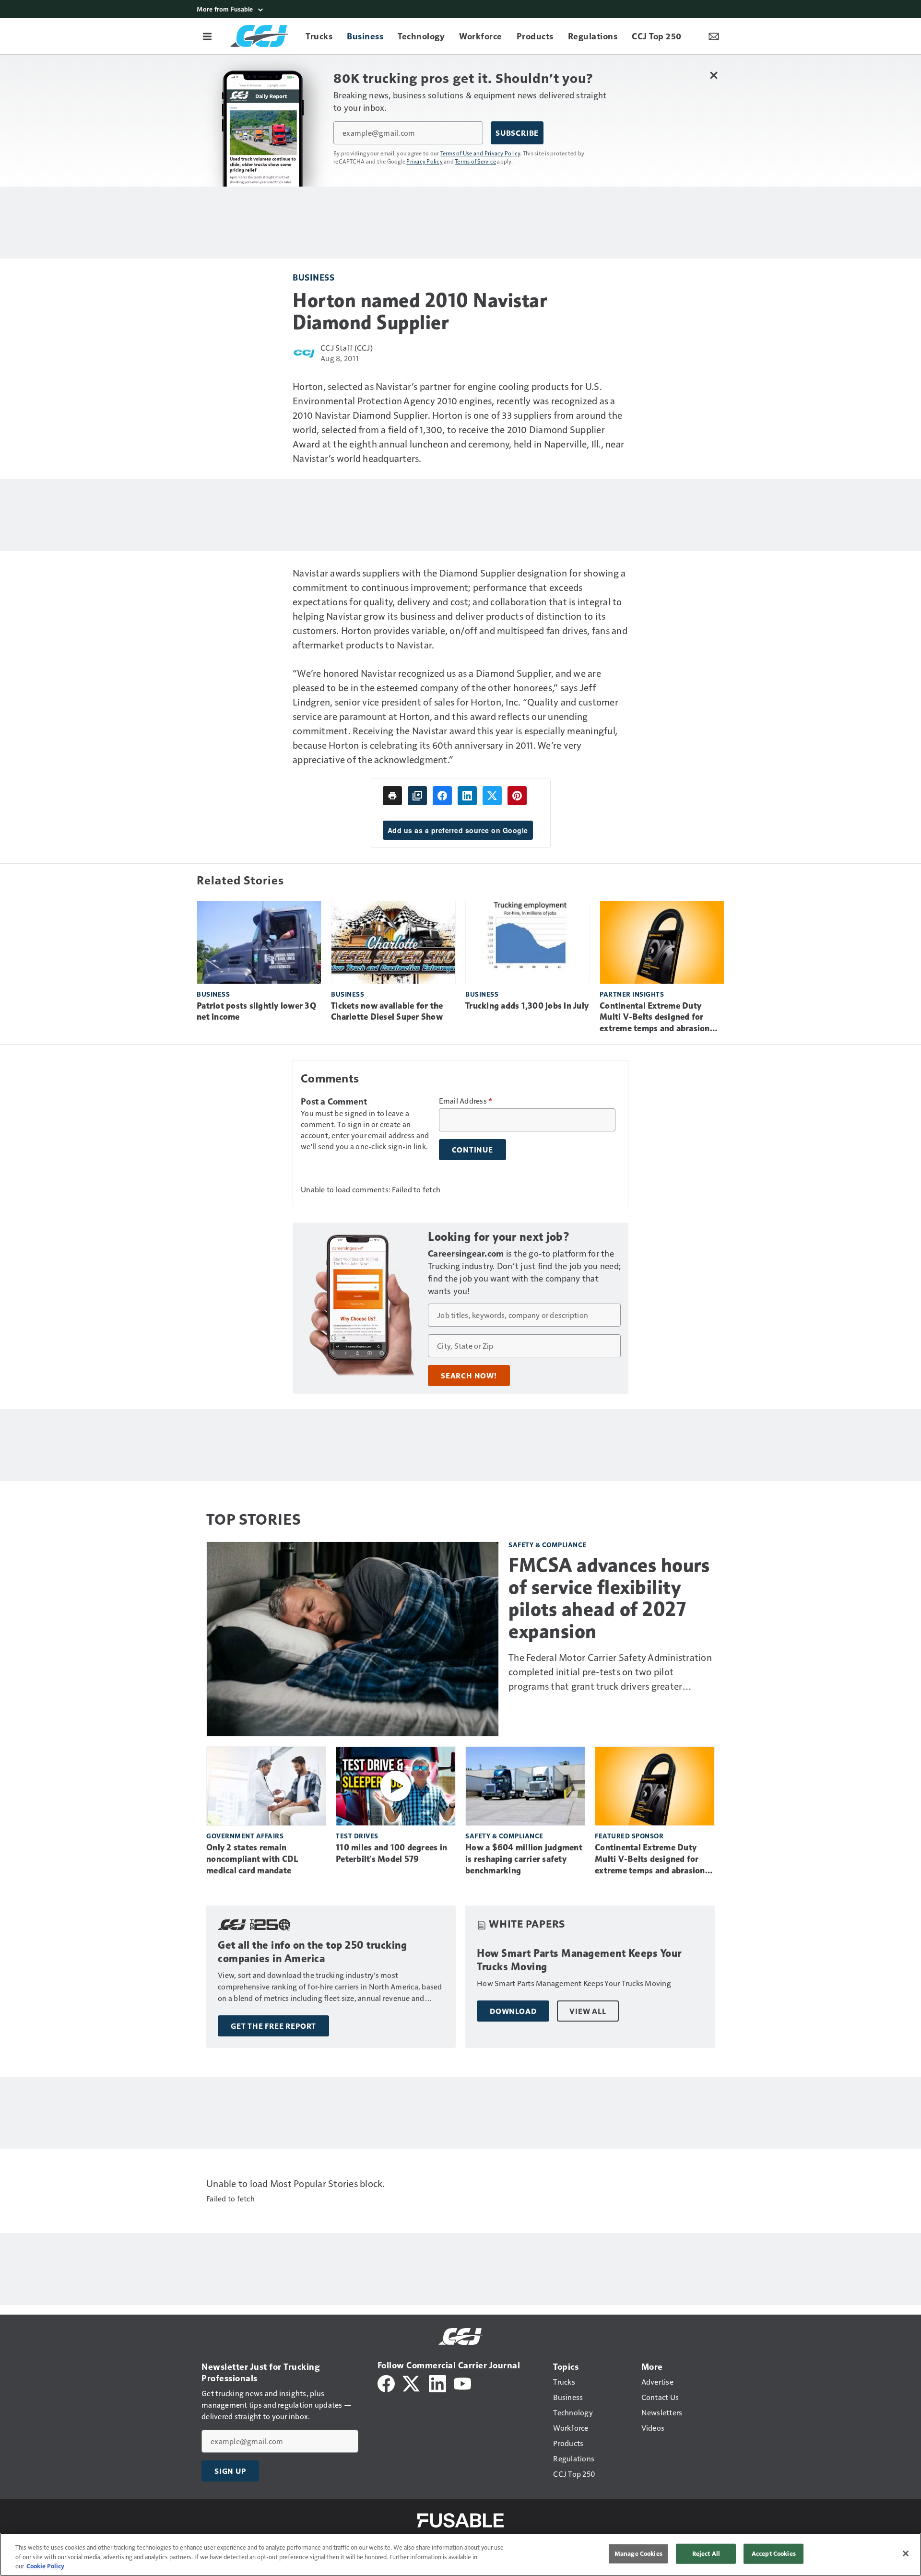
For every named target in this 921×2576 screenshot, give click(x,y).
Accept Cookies (774, 2553)
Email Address (466, 1101)
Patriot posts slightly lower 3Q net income (256, 1012)
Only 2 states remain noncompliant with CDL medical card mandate (252, 1859)
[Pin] (517, 796)
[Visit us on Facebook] (386, 2382)
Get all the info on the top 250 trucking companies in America (312, 1952)
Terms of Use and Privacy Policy (480, 153)
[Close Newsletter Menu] (714, 75)
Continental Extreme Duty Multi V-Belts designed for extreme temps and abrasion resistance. (655, 1018)
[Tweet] (492, 796)
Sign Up (230, 2471)
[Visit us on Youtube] (462, 2382)
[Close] (906, 2553)
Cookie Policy (45, 2566)
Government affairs (245, 1836)
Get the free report (273, 2026)
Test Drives (357, 1836)
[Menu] (207, 36)
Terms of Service (475, 161)
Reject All (706, 2553)
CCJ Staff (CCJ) (347, 347)
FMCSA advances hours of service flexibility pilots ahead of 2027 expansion (609, 1598)
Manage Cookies (638, 2553)
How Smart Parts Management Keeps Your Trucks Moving (579, 1960)
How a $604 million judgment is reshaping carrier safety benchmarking (524, 1859)
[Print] (392, 796)
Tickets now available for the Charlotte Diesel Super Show (387, 1012)
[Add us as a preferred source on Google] (417, 796)
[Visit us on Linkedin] (437, 2382)
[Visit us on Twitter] (412, 2382)
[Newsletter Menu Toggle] (714, 36)
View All (588, 2011)
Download (513, 2011)
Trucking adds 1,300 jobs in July (527, 1006)
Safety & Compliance (548, 1545)
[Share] (442, 796)
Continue (472, 1150)
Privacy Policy (425, 161)
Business (313, 277)
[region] (460, 2554)
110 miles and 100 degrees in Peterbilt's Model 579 (391, 1853)
